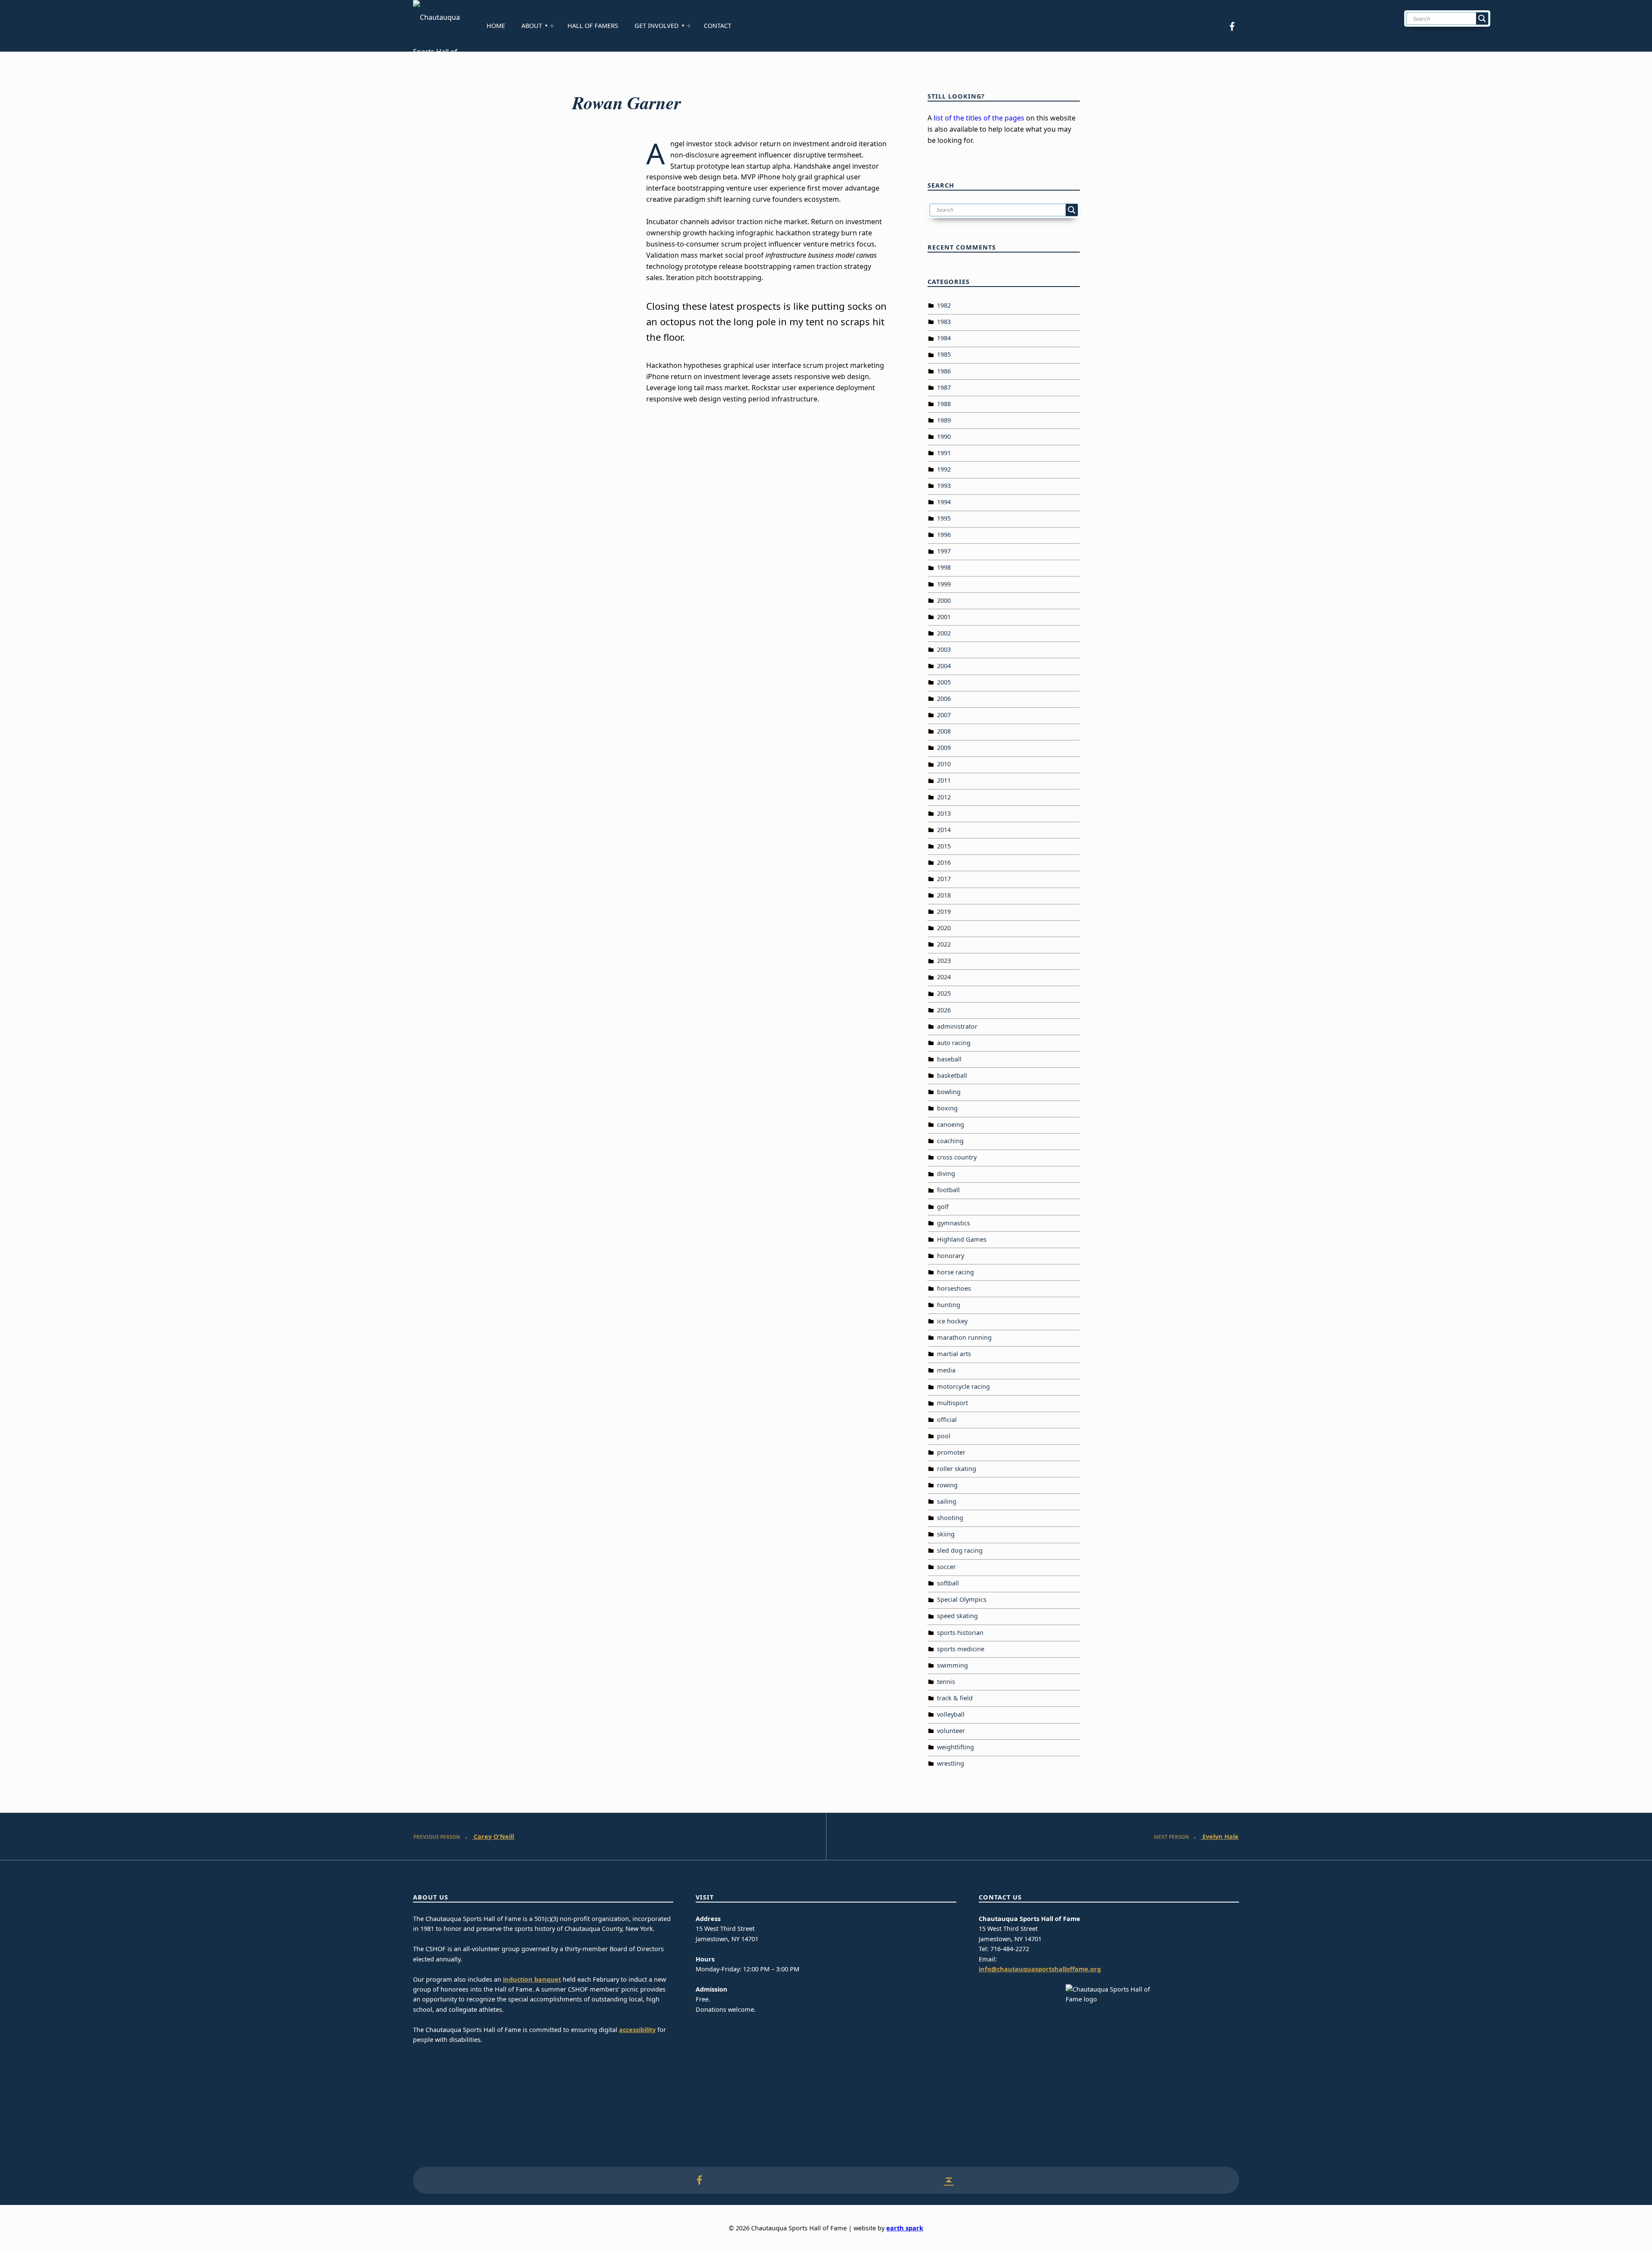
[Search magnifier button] (1482, 19)
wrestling (951, 1763)
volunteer (951, 1731)
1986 (944, 371)
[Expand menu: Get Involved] (689, 26)
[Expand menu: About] (552, 26)
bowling (949, 1092)
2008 (944, 731)
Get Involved (657, 26)
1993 (944, 486)
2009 (944, 748)
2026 (944, 1010)
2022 (944, 944)
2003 (944, 649)
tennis (946, 1682)
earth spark (905, 2228)
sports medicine (961, 1649)
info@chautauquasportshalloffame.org (1040, 1969)
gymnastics (954, 1223)
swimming (952, 1665)
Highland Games (962, 1239)
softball (948, 1583)
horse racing (955, 1272)
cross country (957, 1157)
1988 (944, 404)
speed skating (957, 1616)
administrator (957, 1026)
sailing (947, 1501)
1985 (944, 354)
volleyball (951, 1714)
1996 (944, 535)
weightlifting (955, 1747)
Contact (718, 26)
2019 (944, 911)
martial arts (954, 1354)
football (948, 1190)
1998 (944, 567)
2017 (944, 879)
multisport (952, 1403)
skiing (946, 1534)
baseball (949, 1059)
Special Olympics (962, 1599)
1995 (944, 518)
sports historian (960, 1633)
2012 (944, 797)
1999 (944, 584)
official (947, 1420)
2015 (944, 846)
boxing (947, 1108)
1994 (944, 502)
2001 (944, 617)
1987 (944, 387)
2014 (944, 830)
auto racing (954, 1043)
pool (944, 1436)
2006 (944, 698)
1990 (944, 436)
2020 (944, 928)
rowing (947, 1485)
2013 (944, 813)
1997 (944, 551)
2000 (944, 600)
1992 (944, 469)
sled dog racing (960, 1550)
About (532, 26)
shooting (950, 1518)
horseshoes (954, 1288)
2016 (944, 862)
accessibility (637, 2030)
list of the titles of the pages (979, 118)
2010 (944, 764)
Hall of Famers (593, 26)
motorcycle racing (963, 1386)
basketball (952, 1075)
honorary (951, 1256)
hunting (949, 1305)
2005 (944, 682)
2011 (944, 780)
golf (943, 1207)
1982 (944, 305)
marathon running (964, 1337)
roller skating (957, 1469)
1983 (944, 322)
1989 (944, 420)
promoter (951, 1452)
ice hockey (952, 1321)
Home (496, 26)
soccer (946, 1567)
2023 (944, 961)
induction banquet (532, 1979)
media (946, 1370)
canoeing (951, 1124)
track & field (955, 1698)
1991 (944, 453)
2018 (944, 895)
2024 (944, 977)
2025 (944, 993)
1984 (944, 338)
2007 (944, 715)
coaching (950, 1141)
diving (946, 1173)
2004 (944, 666)
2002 (944, 633)
